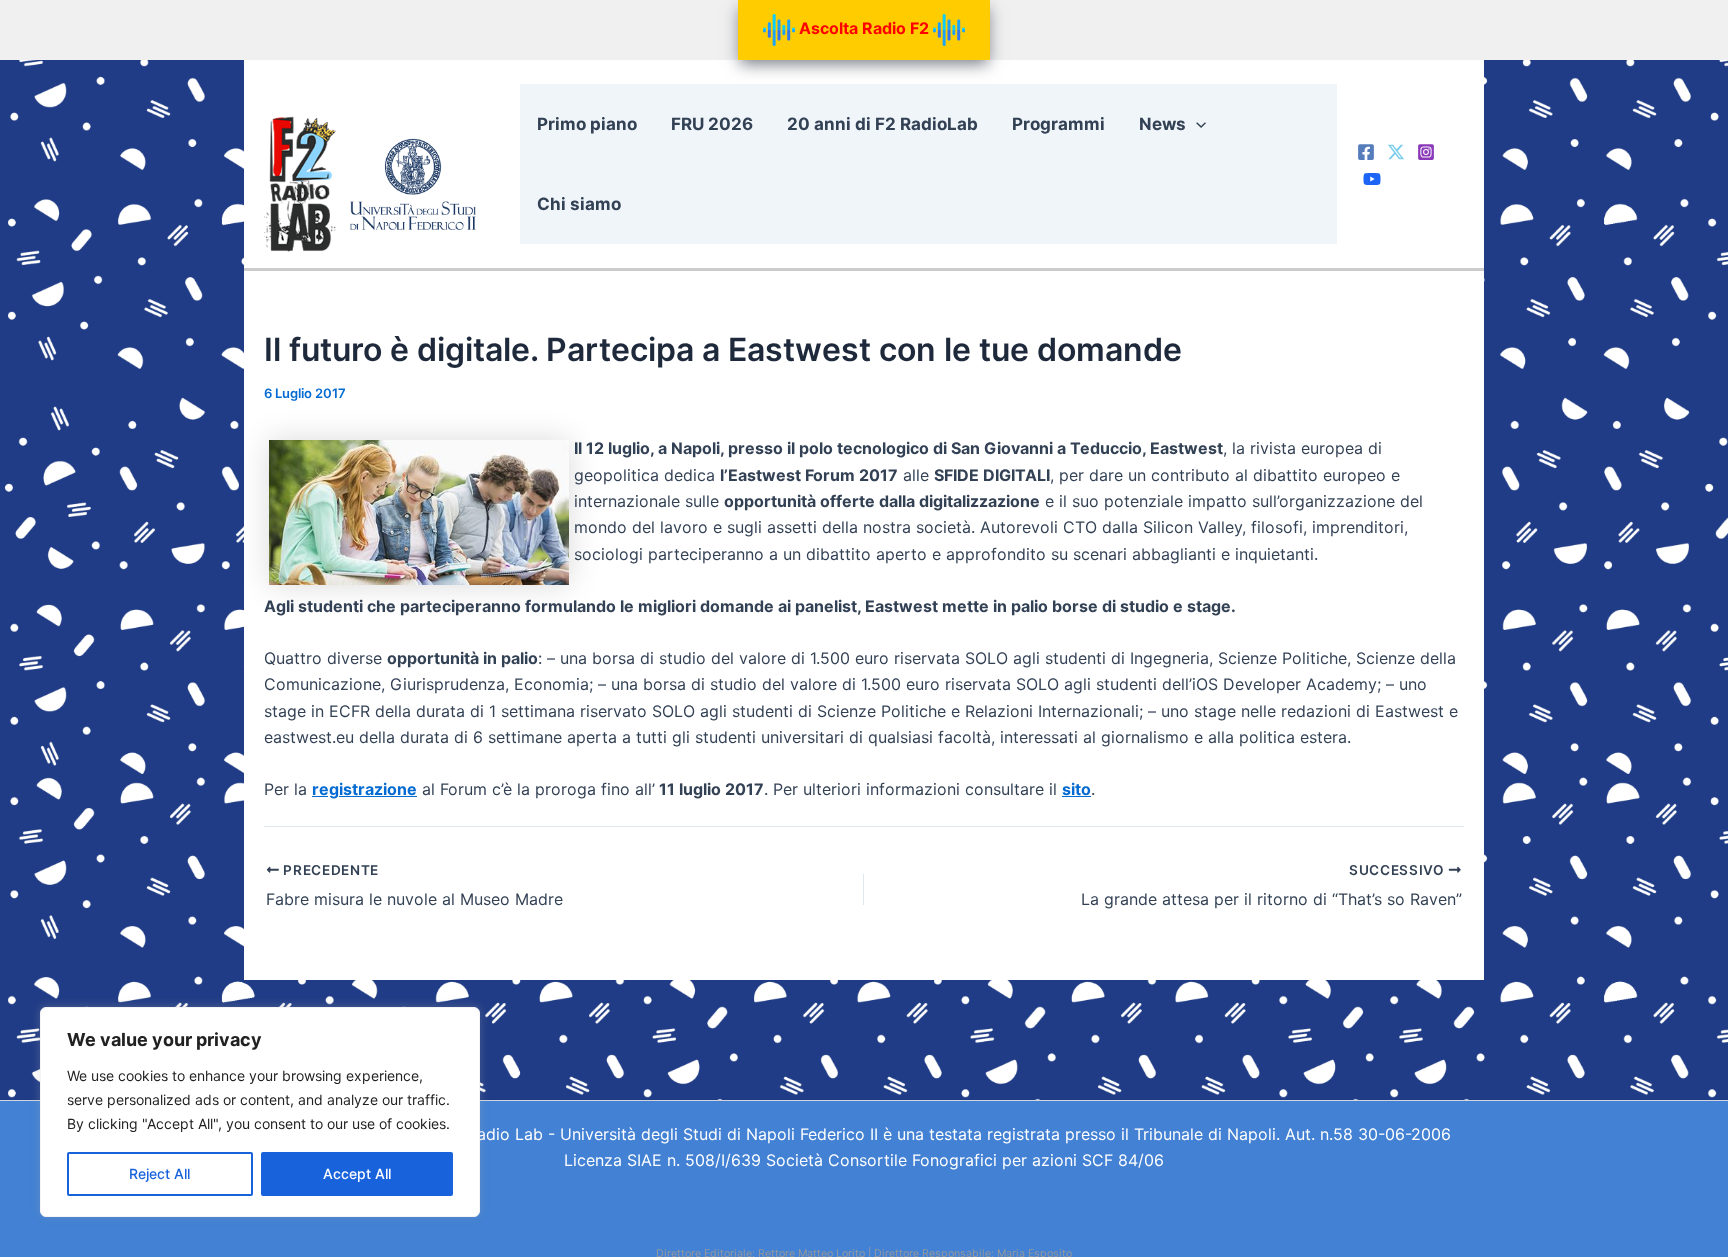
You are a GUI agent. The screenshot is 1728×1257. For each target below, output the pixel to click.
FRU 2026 (712, 124)
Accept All (357, 1173)
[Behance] (1372, 179)
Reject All (159, 1173)
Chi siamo (579, 204)
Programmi (1058, 124)
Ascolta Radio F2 (864, 28)
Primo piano (587, 124)
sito (1076, 789)
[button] (1196, 124)
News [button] (1162, 124)
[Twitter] (1396, 152)
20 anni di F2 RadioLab (882, 124)
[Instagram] (1426, 152)
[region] (260, 1112)
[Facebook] (1366, 152)
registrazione (364, 789)
